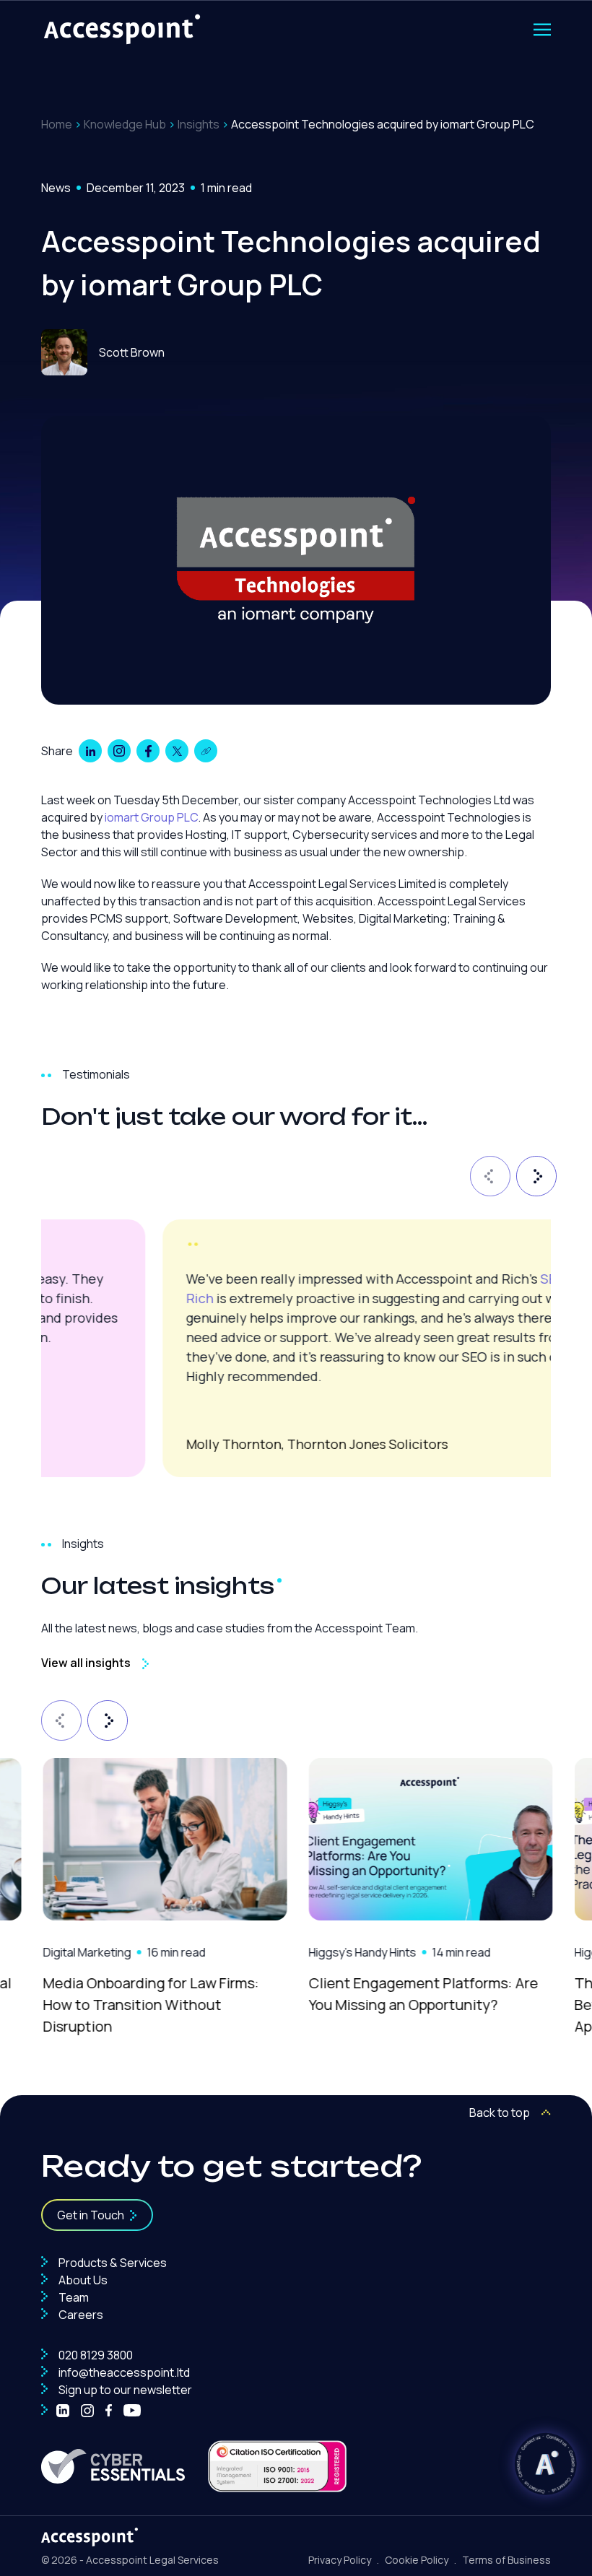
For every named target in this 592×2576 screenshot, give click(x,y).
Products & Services (112, 2263)
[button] (487, 1173)
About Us (82, 2280)
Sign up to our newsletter (124, 2390)
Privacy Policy (340, 2560)
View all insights (86, 1663)
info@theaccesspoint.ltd (123, 2372)
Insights (199, 124)
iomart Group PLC (151, 817)
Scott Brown (132, 352)
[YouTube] (132, 2411)
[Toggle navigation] (542, 30)
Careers (80, 2315)
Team (73, 2297)
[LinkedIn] (63, 2411)
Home (57, 124)
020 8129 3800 (95, 2355)
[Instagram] (87, 2411)
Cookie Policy (417, 2560)
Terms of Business (506, 2560)
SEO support (457, 1279)
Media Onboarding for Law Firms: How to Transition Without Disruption (149, 2005)
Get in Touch (91, 2215)
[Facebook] (109, 2411)
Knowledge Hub (125, 124)
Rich (78, 1298)
